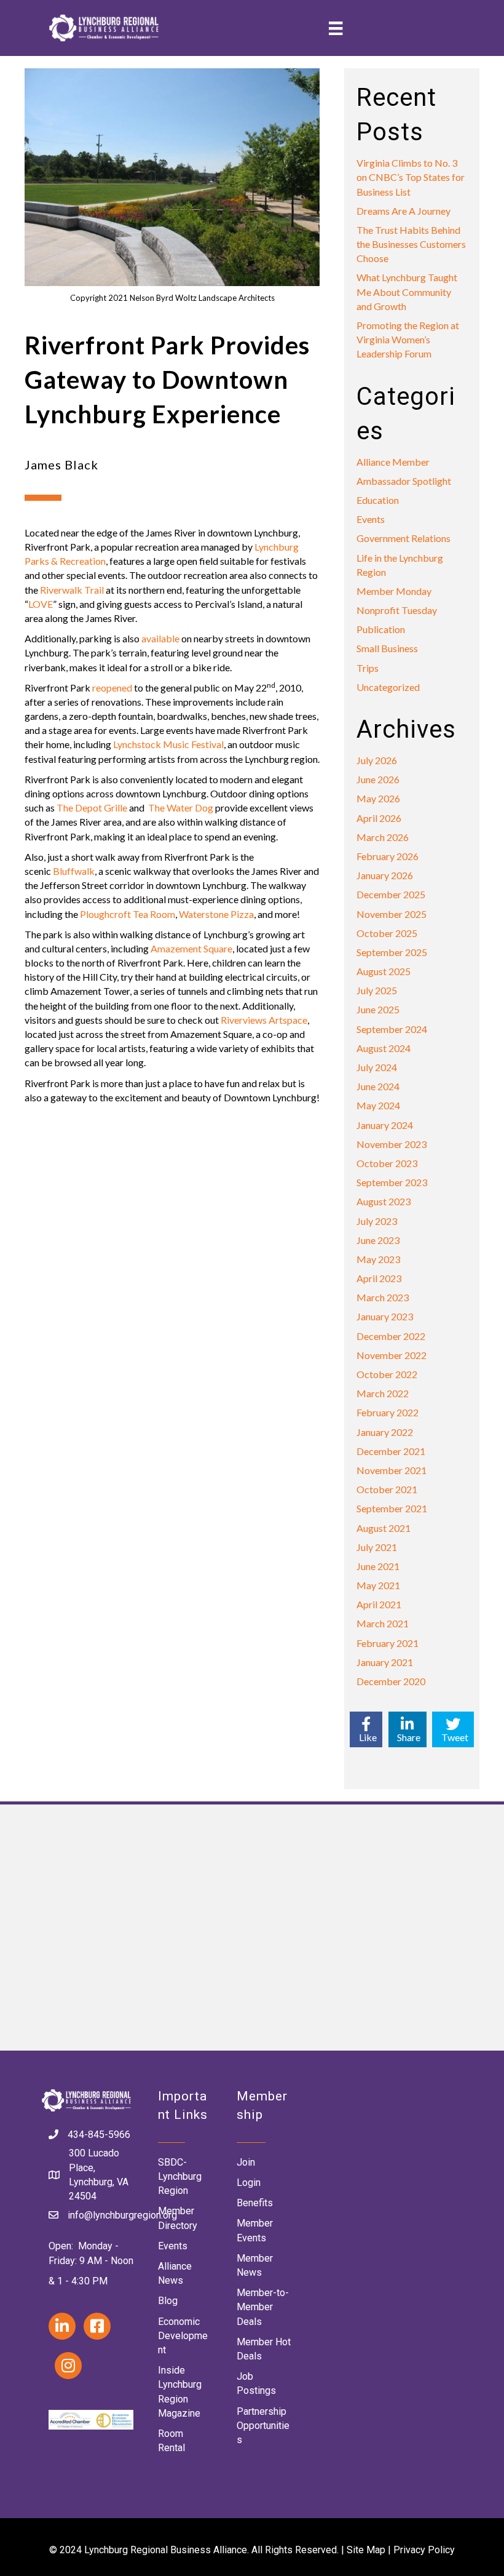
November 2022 (392, 1355)
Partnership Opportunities (263, 2426)
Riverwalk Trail (72, 590)
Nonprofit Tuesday (397, 610)
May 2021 (378, 1585)
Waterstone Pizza (216, 914)
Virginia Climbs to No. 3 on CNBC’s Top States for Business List (411, 177)
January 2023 (385, 1316)
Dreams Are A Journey (404, 211)
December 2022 (391, 1336)
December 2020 (391, 1681)
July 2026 (377, 760)
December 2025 (391, 894)
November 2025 (392, 914)
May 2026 (378, 798)
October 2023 (387, 1163)
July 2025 (377, 990)
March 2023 (383, 1297)
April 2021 (379, 1604)
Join (246, 2162)
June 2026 (378, 779)
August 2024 (384, 1048)
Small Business (387, 648)
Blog (168, 2301)
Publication (381, 629)
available (160, 638)
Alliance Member (393, 462)
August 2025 (384, 971)
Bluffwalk (74, 871)
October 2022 (387, 1374)
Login (249, 2183)
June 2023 (378, 1240)
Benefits (255, 2203)
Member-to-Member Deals (263, 2307)
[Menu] (336, 28)
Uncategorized (388, 687)
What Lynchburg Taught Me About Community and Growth (407, 291)
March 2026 (383, 837)
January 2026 (385, 875)
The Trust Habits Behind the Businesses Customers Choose (411, 244)
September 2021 (392, 1508)
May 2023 (378, 1259)
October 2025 (387, 933)
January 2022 (385, 1432)
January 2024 (385, 1125)
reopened (112, 688)
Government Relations (404, 538)
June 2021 (378, 1566)
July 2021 (377, 1547)
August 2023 (384, 1201)
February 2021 (388, 1643)
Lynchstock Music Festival (168, 744)
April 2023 (379, 1278)
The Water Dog (181, 807)
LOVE (41, 604)
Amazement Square (191, 948)
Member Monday (394, 591)
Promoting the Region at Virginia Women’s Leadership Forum (408, 339)
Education (378, 500)
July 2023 (377, 1221)
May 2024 (378, 1105)
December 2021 (391, 1451)
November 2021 (392, 1470)
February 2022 (388, 1412)
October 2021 (387, 1489)
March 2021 (383, 1623)
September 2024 (392, 1029)
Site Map (366, 2550)
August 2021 (384, 1528)
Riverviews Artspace (264, 1020)
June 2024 (378, 1086)
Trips (368, 668)
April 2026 (379, 818)
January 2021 (385, 1662)
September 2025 (392, 952)
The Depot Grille (92, 807)
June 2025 (378, 1009)
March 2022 (383, 1393)
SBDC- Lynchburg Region (180, 2176)
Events (371, 519)
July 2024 (377, 1067)
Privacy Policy (424, 2550)
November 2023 (392, 1144)
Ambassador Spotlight (404, 481)
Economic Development (183, 2336)
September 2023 (392, 1182)
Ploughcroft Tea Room (128, 914)
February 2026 (388, 856)
